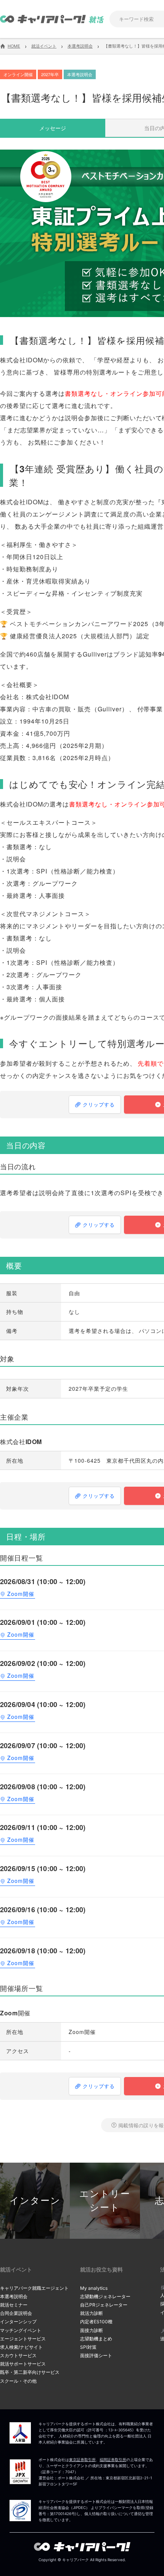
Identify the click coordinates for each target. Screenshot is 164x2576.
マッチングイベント (21, 2330)
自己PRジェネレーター (104, 2305)
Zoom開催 (21, 1594)
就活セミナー (14, 2305)
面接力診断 (92, 2330)
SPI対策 (88, 2347)
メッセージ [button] (53, 128)
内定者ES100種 (96, 2322)
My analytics (94, 2288)
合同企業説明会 (16, 2313)
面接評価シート (96, 2355)
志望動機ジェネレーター (105, 2296)
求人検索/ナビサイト (21, 2347)
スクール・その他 (18, 2381)
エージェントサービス (23, 2339)
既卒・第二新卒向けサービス (30, 2372)
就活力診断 (92, 2313)
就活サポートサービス (23, 2364)
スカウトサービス (18, 2355)
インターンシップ (18, 2322)
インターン (35, 2201)
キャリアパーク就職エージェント (34, 2288)
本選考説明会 (14, 2296)
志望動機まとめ (96, 2339)
